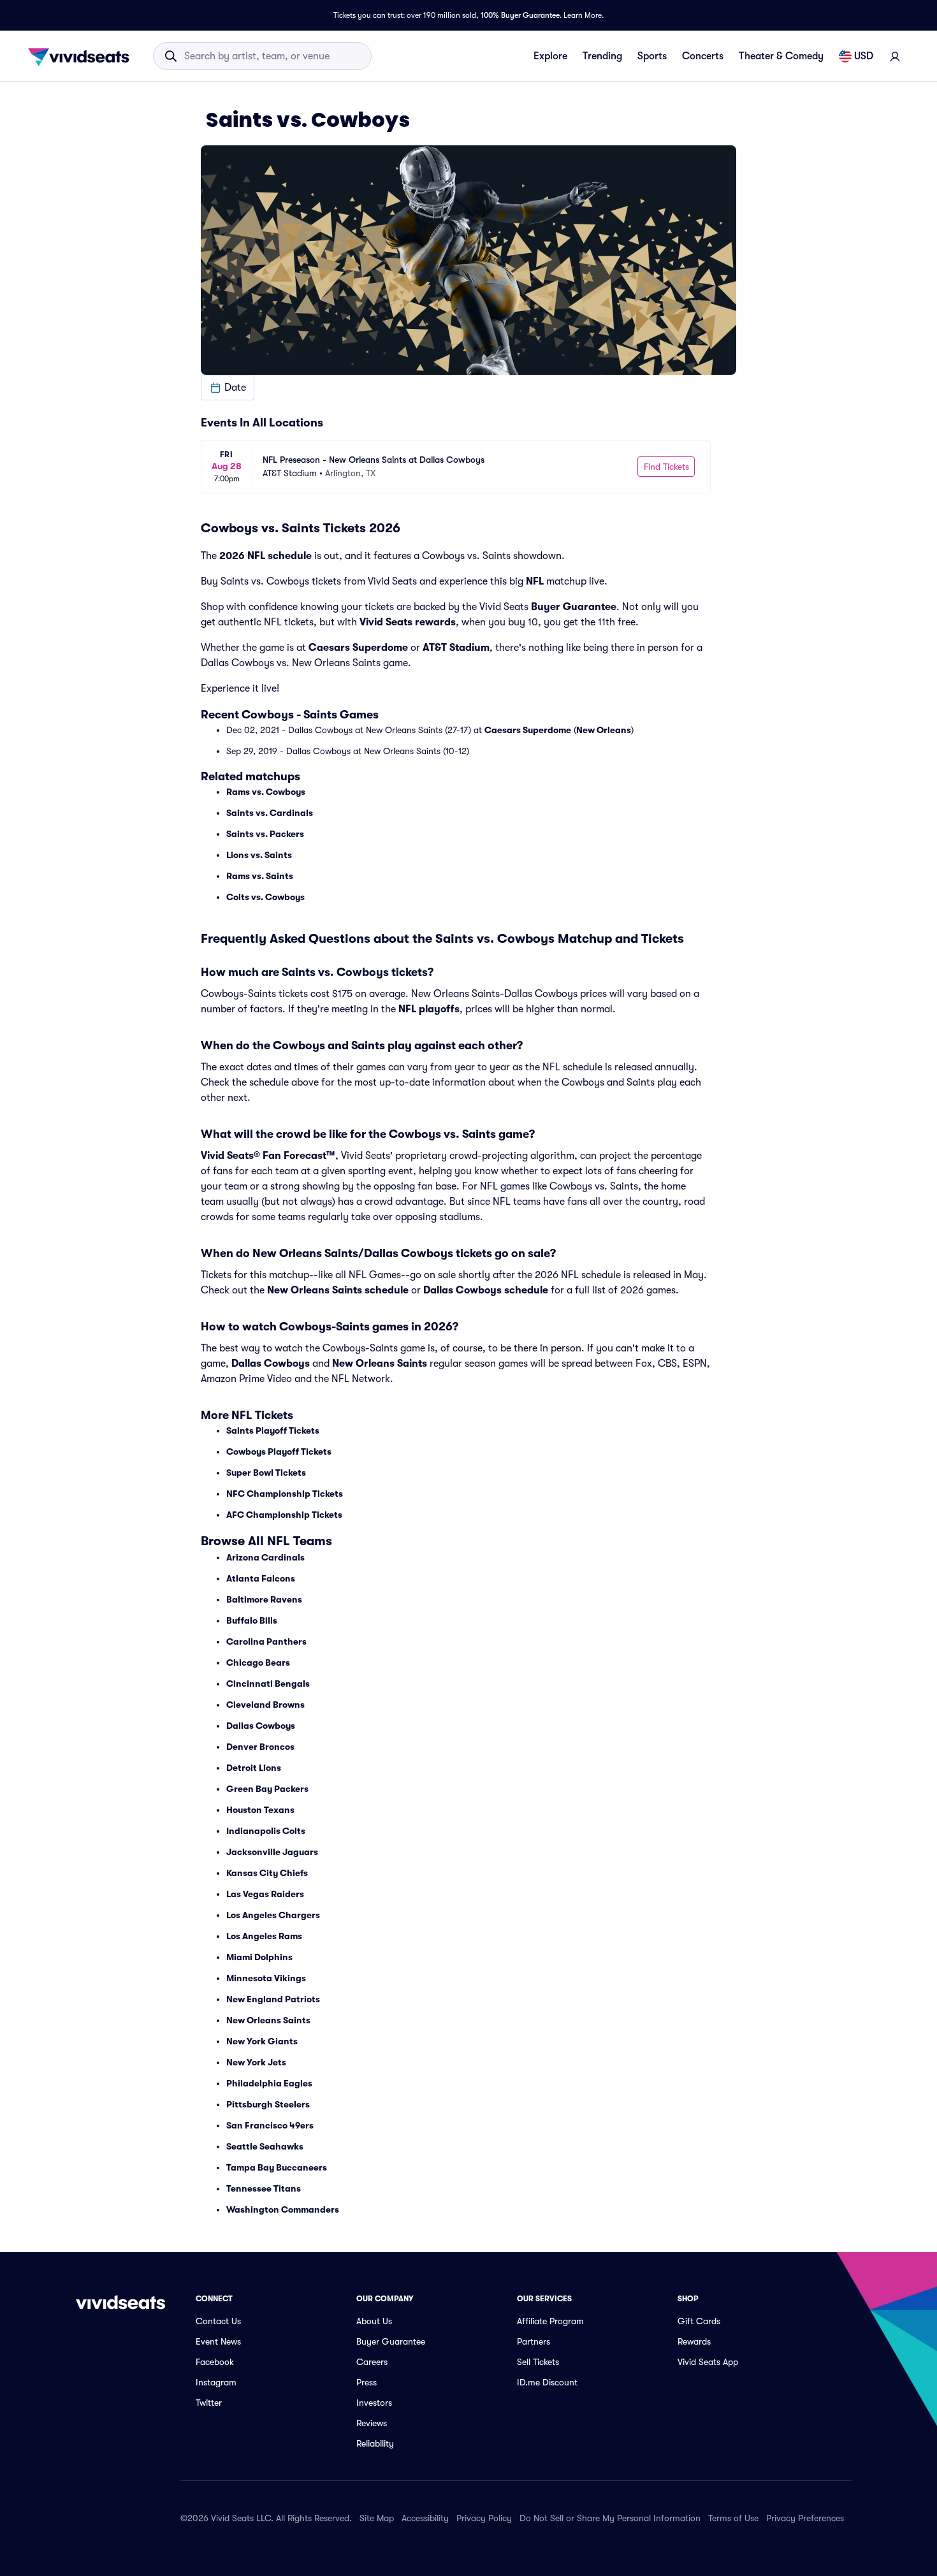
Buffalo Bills (252, 1620)
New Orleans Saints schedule (338, 1290)
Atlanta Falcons (261, 1578)
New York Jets (256, 2062)
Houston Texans (260, 1810)
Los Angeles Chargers (273, 1915)
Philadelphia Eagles (269, 2083)
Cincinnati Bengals (268, 1684)
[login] (895, 56)
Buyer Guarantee (574, 607)
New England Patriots (273, 1999)
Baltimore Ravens (264, 1599)
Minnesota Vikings (266, 1978)
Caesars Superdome (358, 648)
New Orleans (604, 730)
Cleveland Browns (265, 1705)
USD (864, 56)
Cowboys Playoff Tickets (279, 1452)
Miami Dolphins (259, 1957)
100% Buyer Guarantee (520, 15)
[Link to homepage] (82, 56)
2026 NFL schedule (265, 556)
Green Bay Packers (267, 1789)
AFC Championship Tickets (284, 1515)
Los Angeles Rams (264, 1936)
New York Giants (262, 2041)
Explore (550, 56)
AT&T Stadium (456, 648)
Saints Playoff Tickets (273, 1430)
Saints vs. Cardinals (270, 813)
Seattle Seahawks (265, 2146)
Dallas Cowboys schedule (486, 1290)
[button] (228, 388)
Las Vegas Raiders (265, 1894)
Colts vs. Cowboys (265, 897)
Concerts (703, 56)
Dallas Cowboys (271, 1364)
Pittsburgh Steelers (268, 2104)
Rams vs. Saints (260, 876)
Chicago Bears (258, 1663)
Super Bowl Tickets (266, 1473)
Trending (602, 56)
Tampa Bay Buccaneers (277, 2167)
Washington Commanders (283, 2209)
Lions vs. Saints (259, 855)
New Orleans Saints (380, 1364)
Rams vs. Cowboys (266, 792)
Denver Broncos (260, 1747)
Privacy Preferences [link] (805, 2518)
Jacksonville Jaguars (272, 1852)
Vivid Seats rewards (408, 622)
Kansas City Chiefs (267, 1873)
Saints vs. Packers (265, 834)
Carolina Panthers (266, 1641)
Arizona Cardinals (265, 1557)
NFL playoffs (429, 1009)
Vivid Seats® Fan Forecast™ (268, 1156)
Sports (652, 56)
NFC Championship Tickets (285, 1494)
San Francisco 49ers (270, 2125)
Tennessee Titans (264, 2188)
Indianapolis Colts (266, 1831)
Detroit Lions (254, 1768)
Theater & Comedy (781, 56)
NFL (535, 581)
